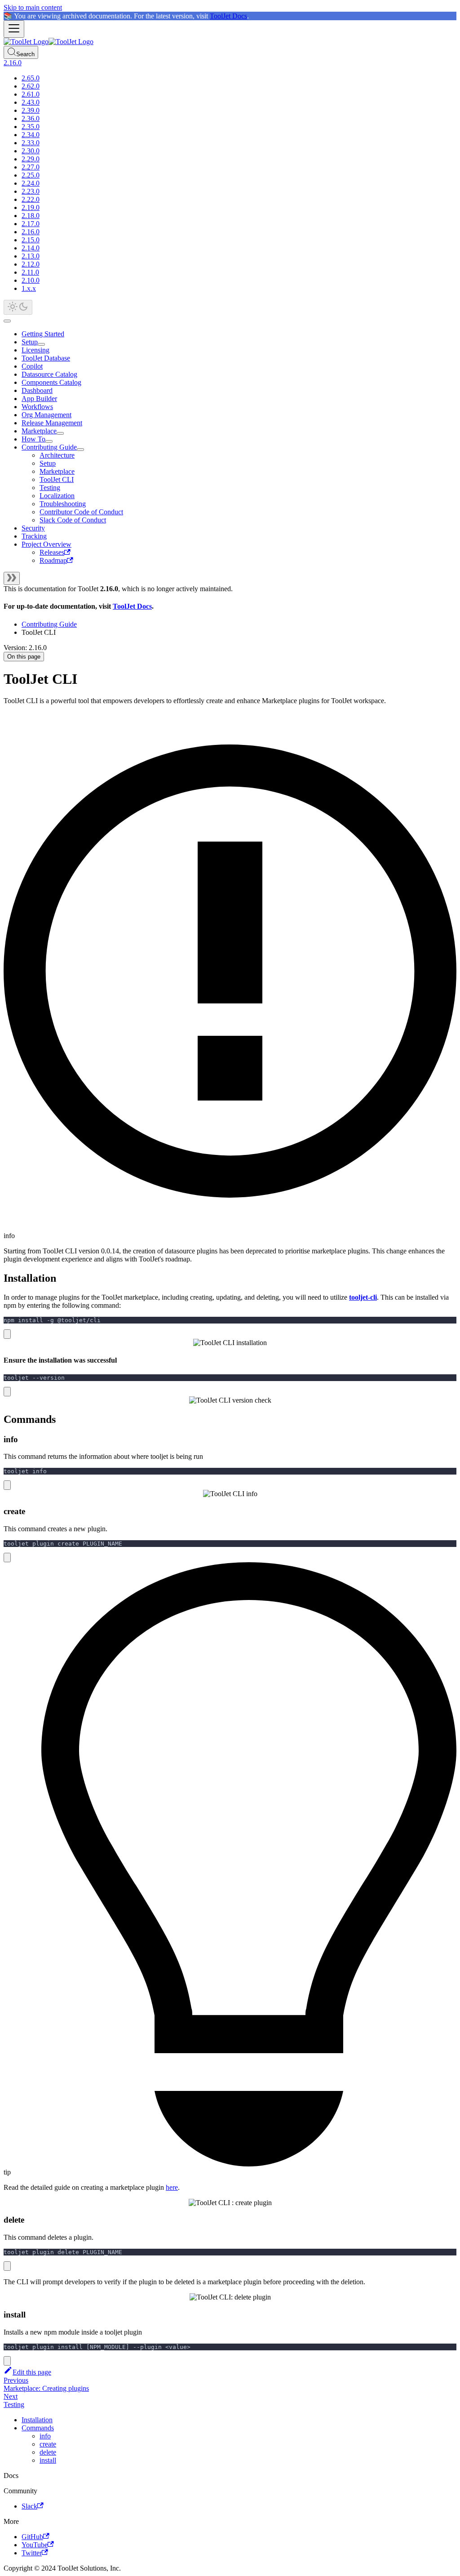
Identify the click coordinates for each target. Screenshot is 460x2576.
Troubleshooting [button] (63, 504)
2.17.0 (31, 224)
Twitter (32, 2553)
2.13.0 (31, 256)
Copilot (32, 366)
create (48, 2444)
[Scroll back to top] (7, 321)
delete (48, 2452)
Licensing (35, 350)
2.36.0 (31, 118)
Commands (38, 2428)
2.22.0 (31, 199)
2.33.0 (31, 143)
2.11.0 (30, 272)
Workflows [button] (37, 407)
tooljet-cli (363, 1297)
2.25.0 (31, 175)
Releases (52, 552)
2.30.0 (31, 151)
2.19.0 (31, 207)
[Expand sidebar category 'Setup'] (41, 344)
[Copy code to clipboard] (7, 1334)
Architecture (57, 455)
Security (33, 528)
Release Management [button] (52, 423)
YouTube (35, 2545)
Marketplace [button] (57, 471)
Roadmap (53, 560)
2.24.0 (31, 183)
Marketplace (39, 431)
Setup (30, 342)
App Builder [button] (39, 399)
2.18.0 (31, 216)
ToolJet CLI (57, 479)
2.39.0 (31, 110)
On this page (24, 657)
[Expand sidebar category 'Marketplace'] (60, 433)
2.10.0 (31, 280)
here (172, 2187)
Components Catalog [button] (51, 382)
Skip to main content (33, 7)
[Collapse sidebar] (12, 578)
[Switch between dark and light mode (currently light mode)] (18, 307)
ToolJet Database (46, 358)
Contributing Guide (49, 447)
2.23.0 (31, 191)
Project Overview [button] (46, 544)
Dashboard (37, 390)
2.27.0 (31, 167)
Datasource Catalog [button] (49, 374)
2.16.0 (31, 232)
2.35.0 (31, 127)
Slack (29, 2506)
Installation (37, 2420)
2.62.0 (31, 86)
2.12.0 (31, 264)
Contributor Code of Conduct (81, 512)
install (48, 2460)
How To (33, 439)
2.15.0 (31, 240)
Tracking (34, 536)
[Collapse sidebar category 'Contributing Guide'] (80, 450)
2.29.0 (31, 159)
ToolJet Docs (228, 16)
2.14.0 (31, 248)
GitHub (32, 2537)
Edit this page (32, 2372)
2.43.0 (31, 102)
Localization (57, 496)
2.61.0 (31, 94)
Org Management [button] (46, 415)
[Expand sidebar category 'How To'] (49, 441)
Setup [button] (48, 463)
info (45, 2436)
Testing (50, 488)
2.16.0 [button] (13, 63)
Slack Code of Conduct (73, 520)
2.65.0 (31, 78)
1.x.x (29, 288)
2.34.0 (31, 135)
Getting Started (43, 334)
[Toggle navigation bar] (14, 29)
